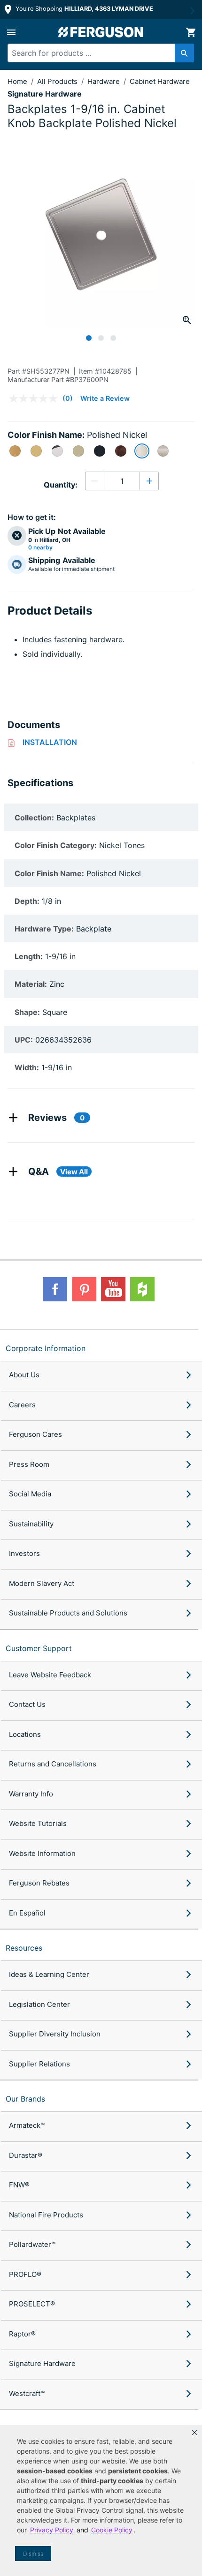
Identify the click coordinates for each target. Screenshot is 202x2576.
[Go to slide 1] (89, 338)
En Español (27, 1913)
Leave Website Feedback (50, 1675)
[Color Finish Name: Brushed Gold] (15, 451)
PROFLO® (25, 2274)
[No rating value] (36, 398)
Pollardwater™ (32, 2244)
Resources (24, 1948)
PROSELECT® (32, 2304)
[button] (194, 2433)
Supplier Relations (39, 2064)
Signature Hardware (42, 2363)
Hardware (105, 81)
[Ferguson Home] (101, 32)
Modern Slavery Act (42, 1583)
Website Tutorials (38, 1823)
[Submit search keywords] (184, 53)
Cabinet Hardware (160, 81)
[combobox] (96, 53)
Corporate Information (46, 1348)
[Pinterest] (84, 1289)
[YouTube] (113, 1289)
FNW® (19, 2185)
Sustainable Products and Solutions (68, 1613)
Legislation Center (39, 2004)
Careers (22, 1405)
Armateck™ (27, 2125)
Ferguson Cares (35, 1434)
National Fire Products (46, 2215)
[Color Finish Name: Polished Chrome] (57, 451)
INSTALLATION (50, 742)
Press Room (29, 1464)
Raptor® (22, 2334)
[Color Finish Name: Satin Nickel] (163, 451)
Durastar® (26, 2155)
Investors (24, 1553)
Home (17, 81)
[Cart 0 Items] (191, 32)
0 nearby (40, 548)
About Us (24, 1375)
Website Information (42, 1853)
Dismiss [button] (33, 2554)
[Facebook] (55, 1289)
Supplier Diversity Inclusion (55, 2034)
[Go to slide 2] (101, 338)
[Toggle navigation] (11, 32)
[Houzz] (142, 1289)
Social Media (30, 1494)
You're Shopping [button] (83, 9)
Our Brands (25, 2099)
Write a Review (105, 398)
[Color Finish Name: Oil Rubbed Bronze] (121, 451)
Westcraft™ (27, 2393)
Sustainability (31, 1524)
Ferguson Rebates (39, 1883)
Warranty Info (31, 1794)
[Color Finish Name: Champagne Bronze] (36, 451)
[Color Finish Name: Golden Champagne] (78, 451)
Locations (25, 1734)
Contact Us (27, 1704)
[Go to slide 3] (113, 338)
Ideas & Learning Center (49, 1974)
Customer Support (39, 1648)
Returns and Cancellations (53, 1764)
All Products (58, 81)
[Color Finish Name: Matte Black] (100, 451)
